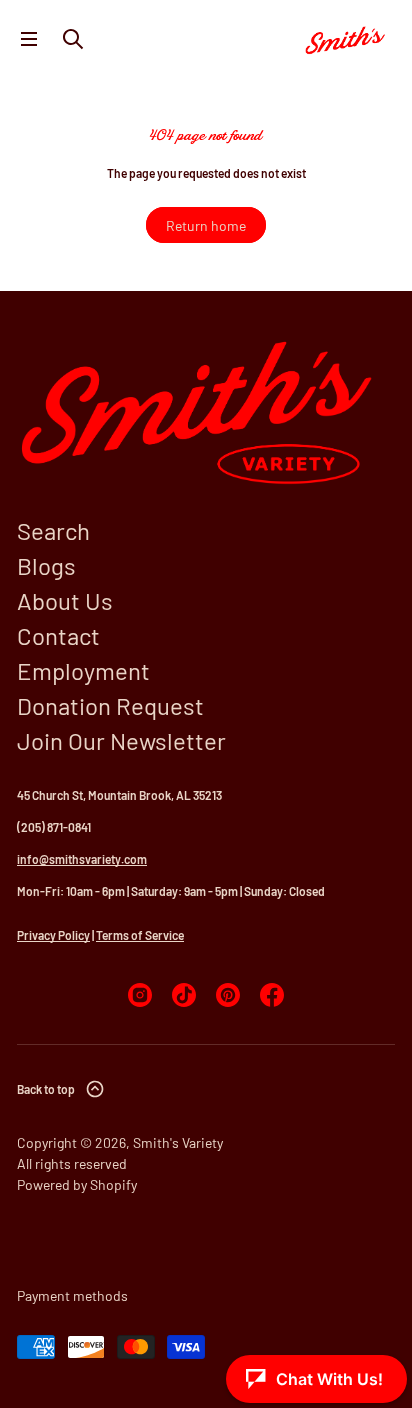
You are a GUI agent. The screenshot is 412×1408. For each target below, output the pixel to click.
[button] (73, 39)
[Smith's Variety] (346, 39)
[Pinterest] (228, 995)
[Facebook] (272, 995)
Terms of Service (140, 935)
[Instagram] (140, 995)
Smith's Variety (178, 1142)
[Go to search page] (73, 39)
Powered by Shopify (77, 1184)
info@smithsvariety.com (82, 859)
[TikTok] (184, 995)
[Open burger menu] (29, 39)
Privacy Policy (53, 935)
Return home (206, 225)
